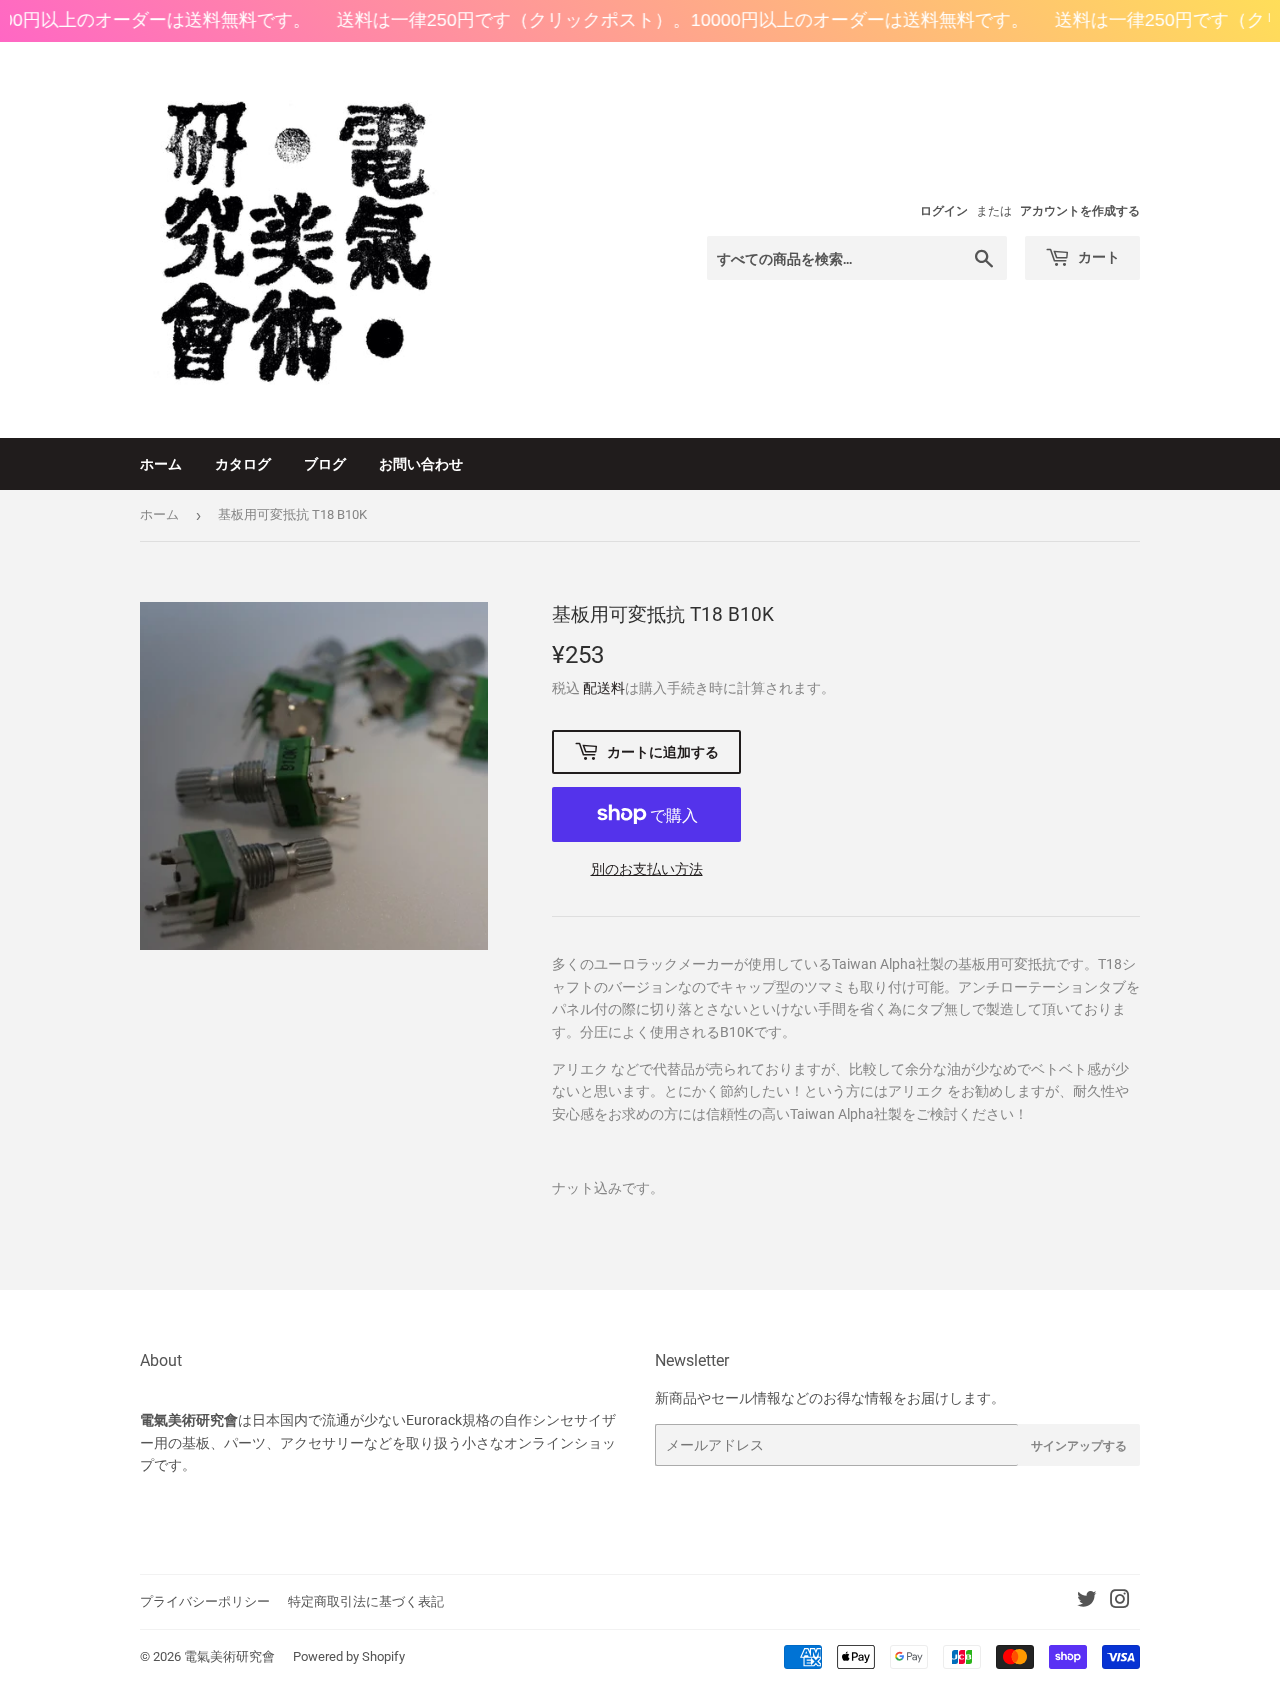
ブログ (325, 463)
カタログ (243, 463)
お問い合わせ (421, 463)
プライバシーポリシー (205, 1601)
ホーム (161, 463)
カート (1097, 256)
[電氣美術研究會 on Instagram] (1120, 1602)
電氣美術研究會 (229, 1656)
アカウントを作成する (1080, 211)
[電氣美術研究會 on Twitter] (1087, 1602)
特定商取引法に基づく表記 (366, 1601)
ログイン (944, 211)
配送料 (604, 688)
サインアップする (1079, 1445)
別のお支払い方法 (647, 869)
